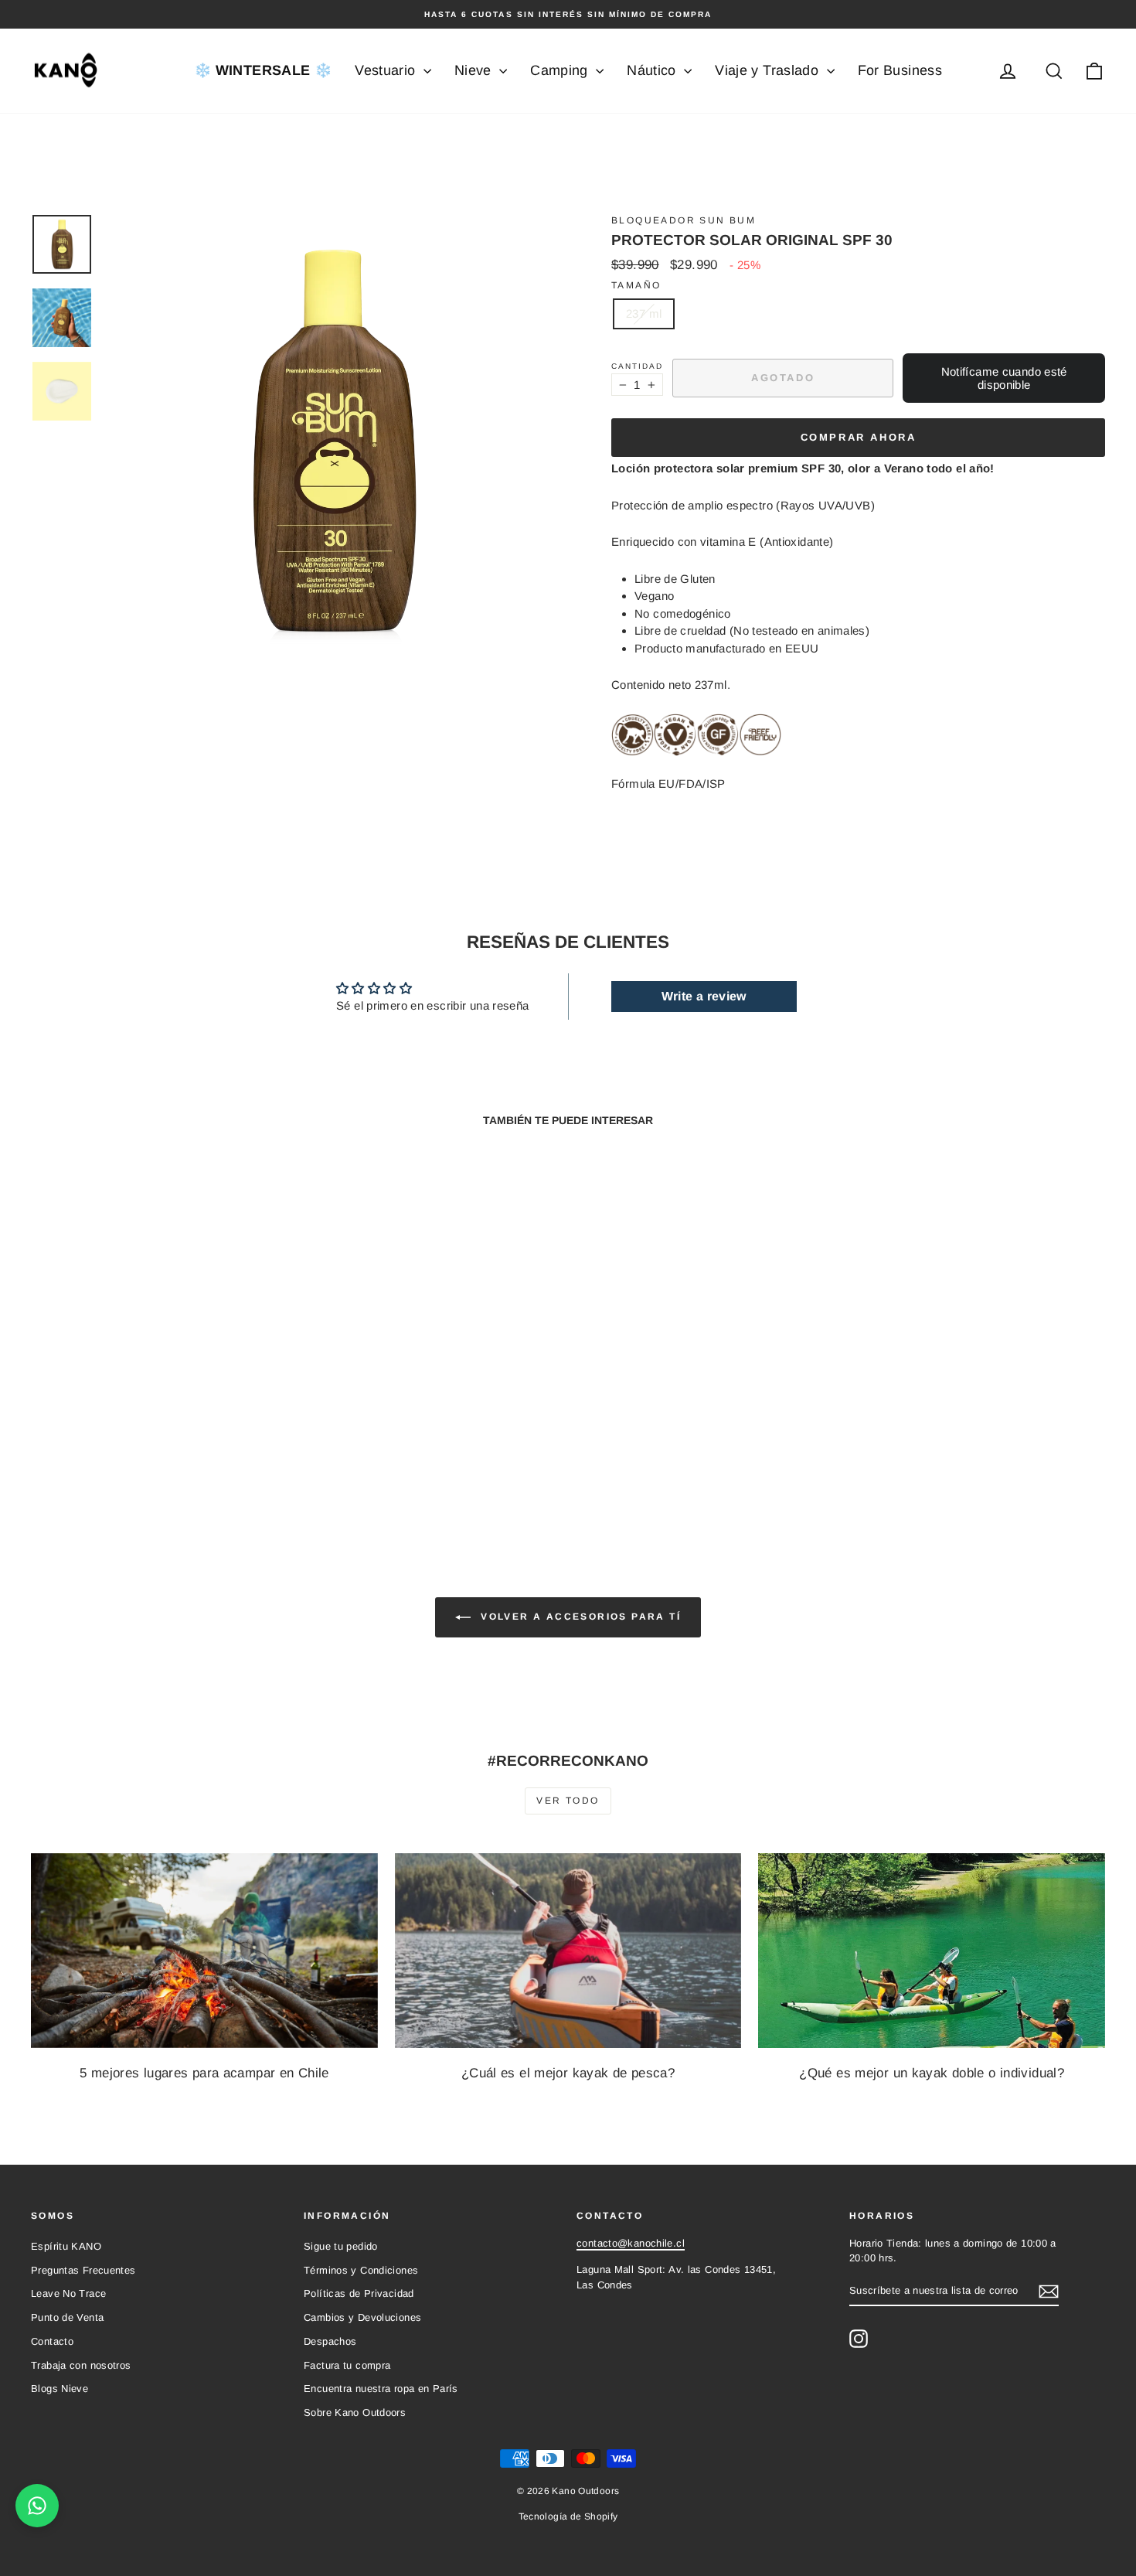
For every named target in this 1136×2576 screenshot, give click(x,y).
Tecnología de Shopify (568, 2516)
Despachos (330, 2341)
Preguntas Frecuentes (83, 2270)
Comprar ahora (859, 437)
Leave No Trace (68, 2293)
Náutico (653, 70)
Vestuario (387, 70)
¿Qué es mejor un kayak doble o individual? (932, 2073)
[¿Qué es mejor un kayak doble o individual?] (932, 1951)
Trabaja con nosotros (81, 2365)
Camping (561, 70)
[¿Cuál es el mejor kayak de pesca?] (568, 1951)
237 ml (644, 313)
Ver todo (568, 1801)
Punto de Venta (67, 2317)
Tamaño (636, 285)
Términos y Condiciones (361, 2270)
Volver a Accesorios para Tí (579, 1617)
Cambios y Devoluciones (362, 2317)
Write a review (704, 996)
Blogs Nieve (60, 2389)
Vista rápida (159, 1404)
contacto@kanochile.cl (631, 2243)
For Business (900, 70)
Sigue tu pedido (341, 2246)
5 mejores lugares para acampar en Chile (204, 2073)
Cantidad (637, 366)
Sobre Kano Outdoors (355, 2412)
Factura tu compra (347, 2365)
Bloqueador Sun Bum (684, 220)
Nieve (475, 70)
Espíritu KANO (66, 2246)
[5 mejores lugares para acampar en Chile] (204, 1951)
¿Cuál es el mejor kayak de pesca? (568, 2073)
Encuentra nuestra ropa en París (381, 2389)
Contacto (52, 2341)
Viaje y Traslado (769, 70)
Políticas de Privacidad (359, 2293)
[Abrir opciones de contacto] (37, 2506)
